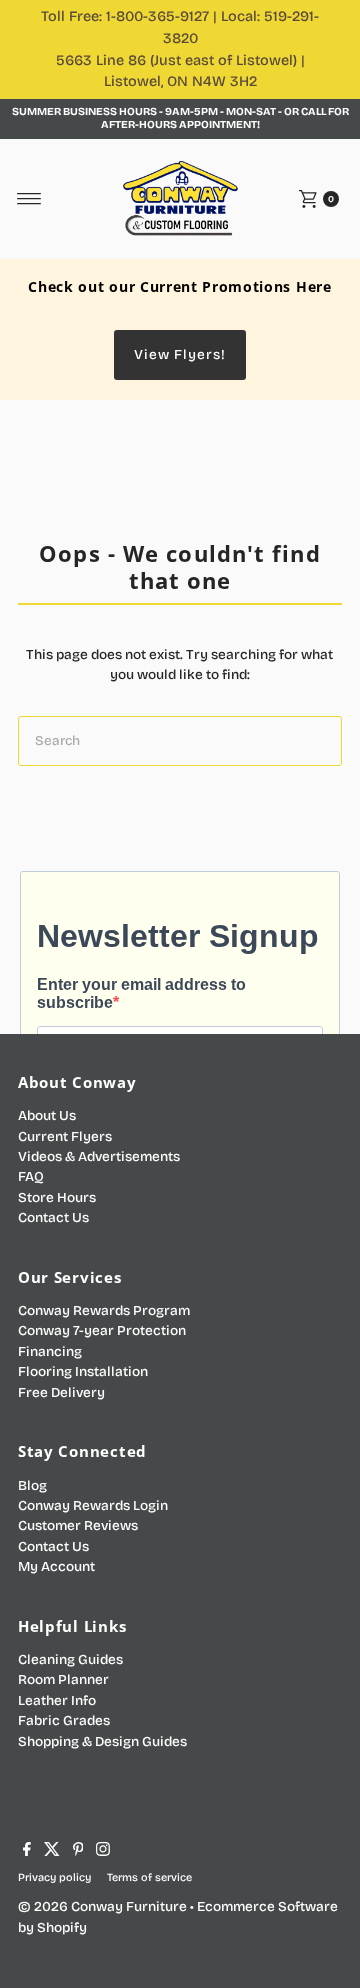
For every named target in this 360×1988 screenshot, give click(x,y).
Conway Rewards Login (93, 1505)
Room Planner (63, 1679)
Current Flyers (65, 1136)
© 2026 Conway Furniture (102, 1906)
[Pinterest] (78, 1852)
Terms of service (149, 1877)
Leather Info (57, 1700)
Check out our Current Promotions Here (179, 286)
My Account (56, 1566)
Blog (32, 1485)
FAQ (31, 1176)
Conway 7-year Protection (102, 1330)
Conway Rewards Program (104, 1310)
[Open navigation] (29, 199)
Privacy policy (54, 1877)
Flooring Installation (83, 1371)
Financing (50, 1351)
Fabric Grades (64, 1720)
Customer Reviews (78, 1525)
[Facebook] (27, 1852)
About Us (47, 1115)
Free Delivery (61, 1392)
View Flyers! (180, 354)
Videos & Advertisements (99, 1156)
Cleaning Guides (70, 1659)
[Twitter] (52, 1852)
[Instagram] (103, 1852)
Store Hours (57, 1197)
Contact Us (53, 1217)
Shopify (62, 1927)
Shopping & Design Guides (102, 1741)
